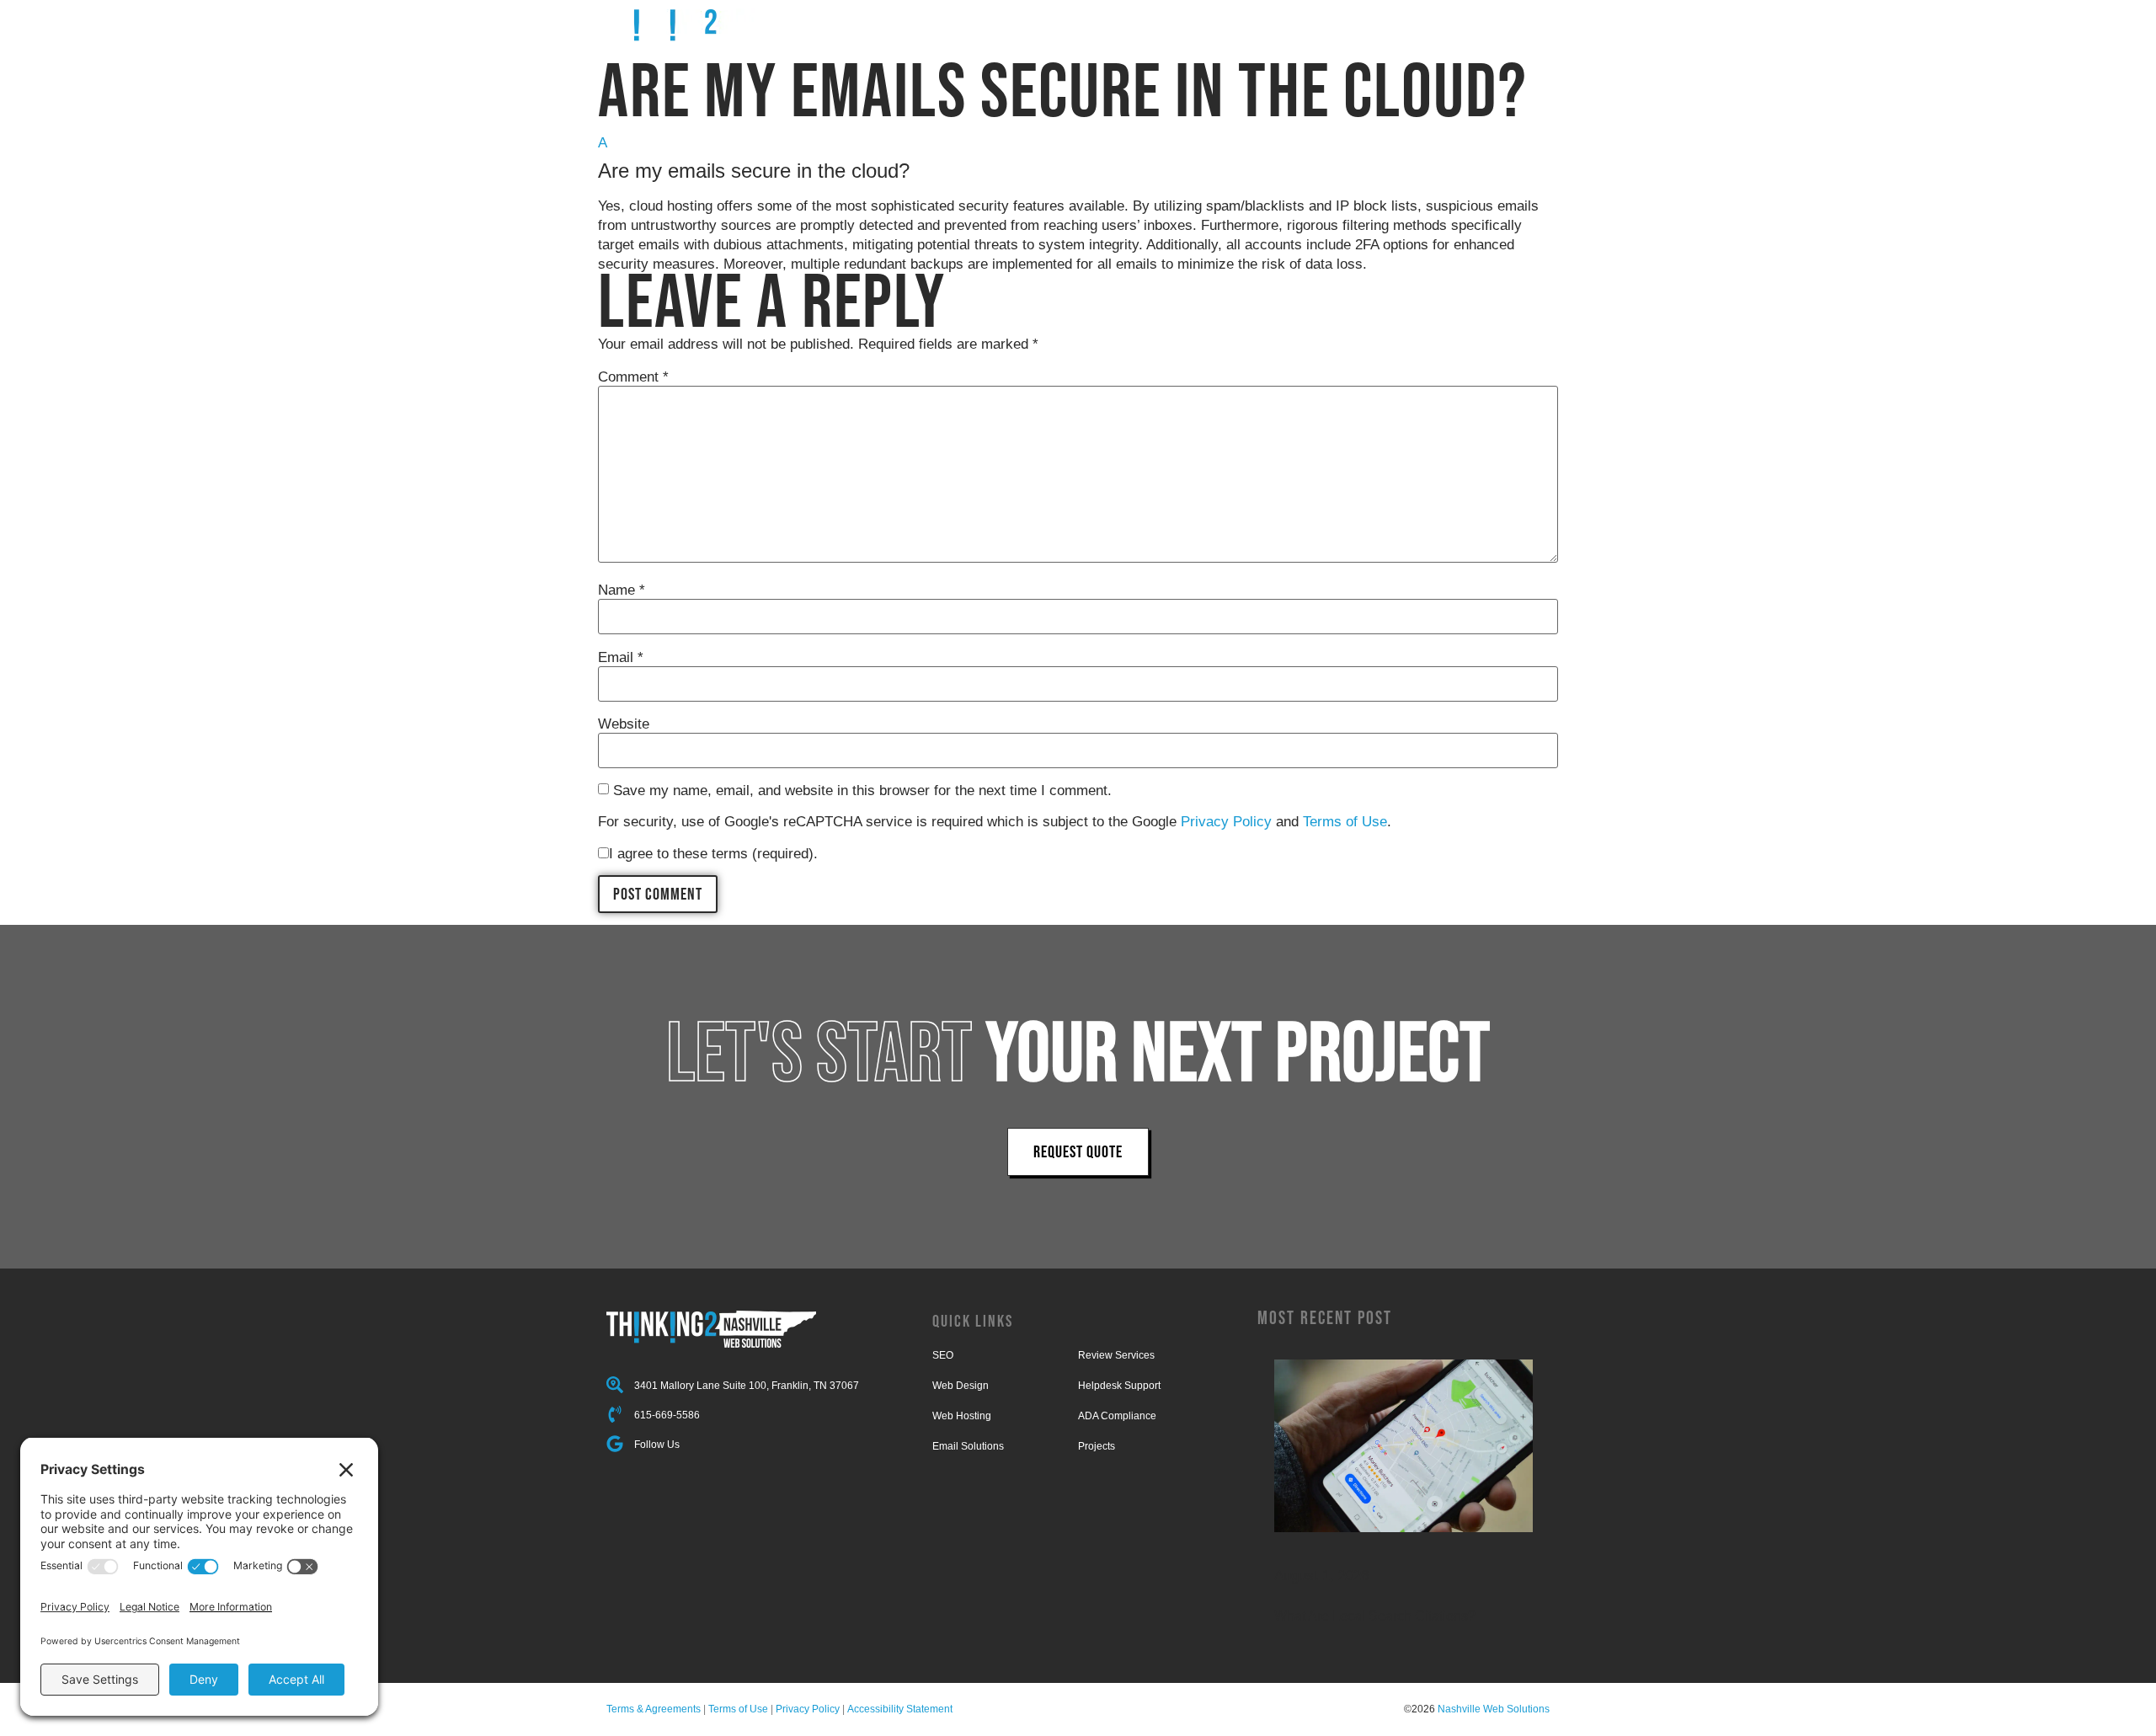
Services (1142, 23)
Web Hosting (962, 1416)
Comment (633, 377)
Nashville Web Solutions (1494, 1709)
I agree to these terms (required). (713, 854)
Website (624, 724)
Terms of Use (1345, 822)
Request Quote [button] (1078, 1151)
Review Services (1116, 1355)
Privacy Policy (1226, 822)
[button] (1078, 158)
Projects (1215, 23)
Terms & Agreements (654, 1709)
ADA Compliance (1117, 1416)
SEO (943, 1355)
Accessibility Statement (900, 1709)
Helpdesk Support (1119, 1386)
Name (622, 590)
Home (1079, 23)
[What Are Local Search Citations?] (1404, 1446)
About (1380, 23)
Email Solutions (968, 1446)
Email (621, 657)
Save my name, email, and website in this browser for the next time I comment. (862, 791)
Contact (1444, 23)
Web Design (961, 1386)
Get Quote (1519, 23)
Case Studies (1302, 23)
